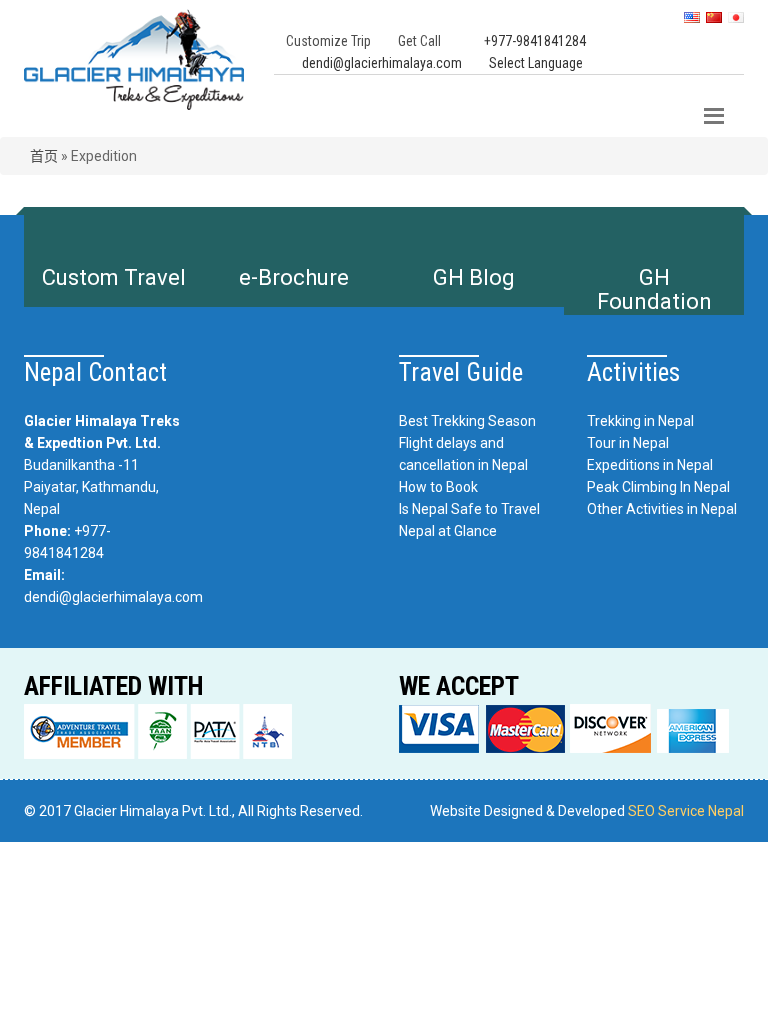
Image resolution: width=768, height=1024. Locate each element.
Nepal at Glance (448, 531)
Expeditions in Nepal (650, 465)
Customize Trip (328, 41)
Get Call (419, 41)
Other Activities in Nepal (662, 509)
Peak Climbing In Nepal (658, 487)
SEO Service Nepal (686, 811)
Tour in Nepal (628, 443)
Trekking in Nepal (640, 421)
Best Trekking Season (467, 421)
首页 (44, 156)
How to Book (438, 487)
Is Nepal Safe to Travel (469, 509)
